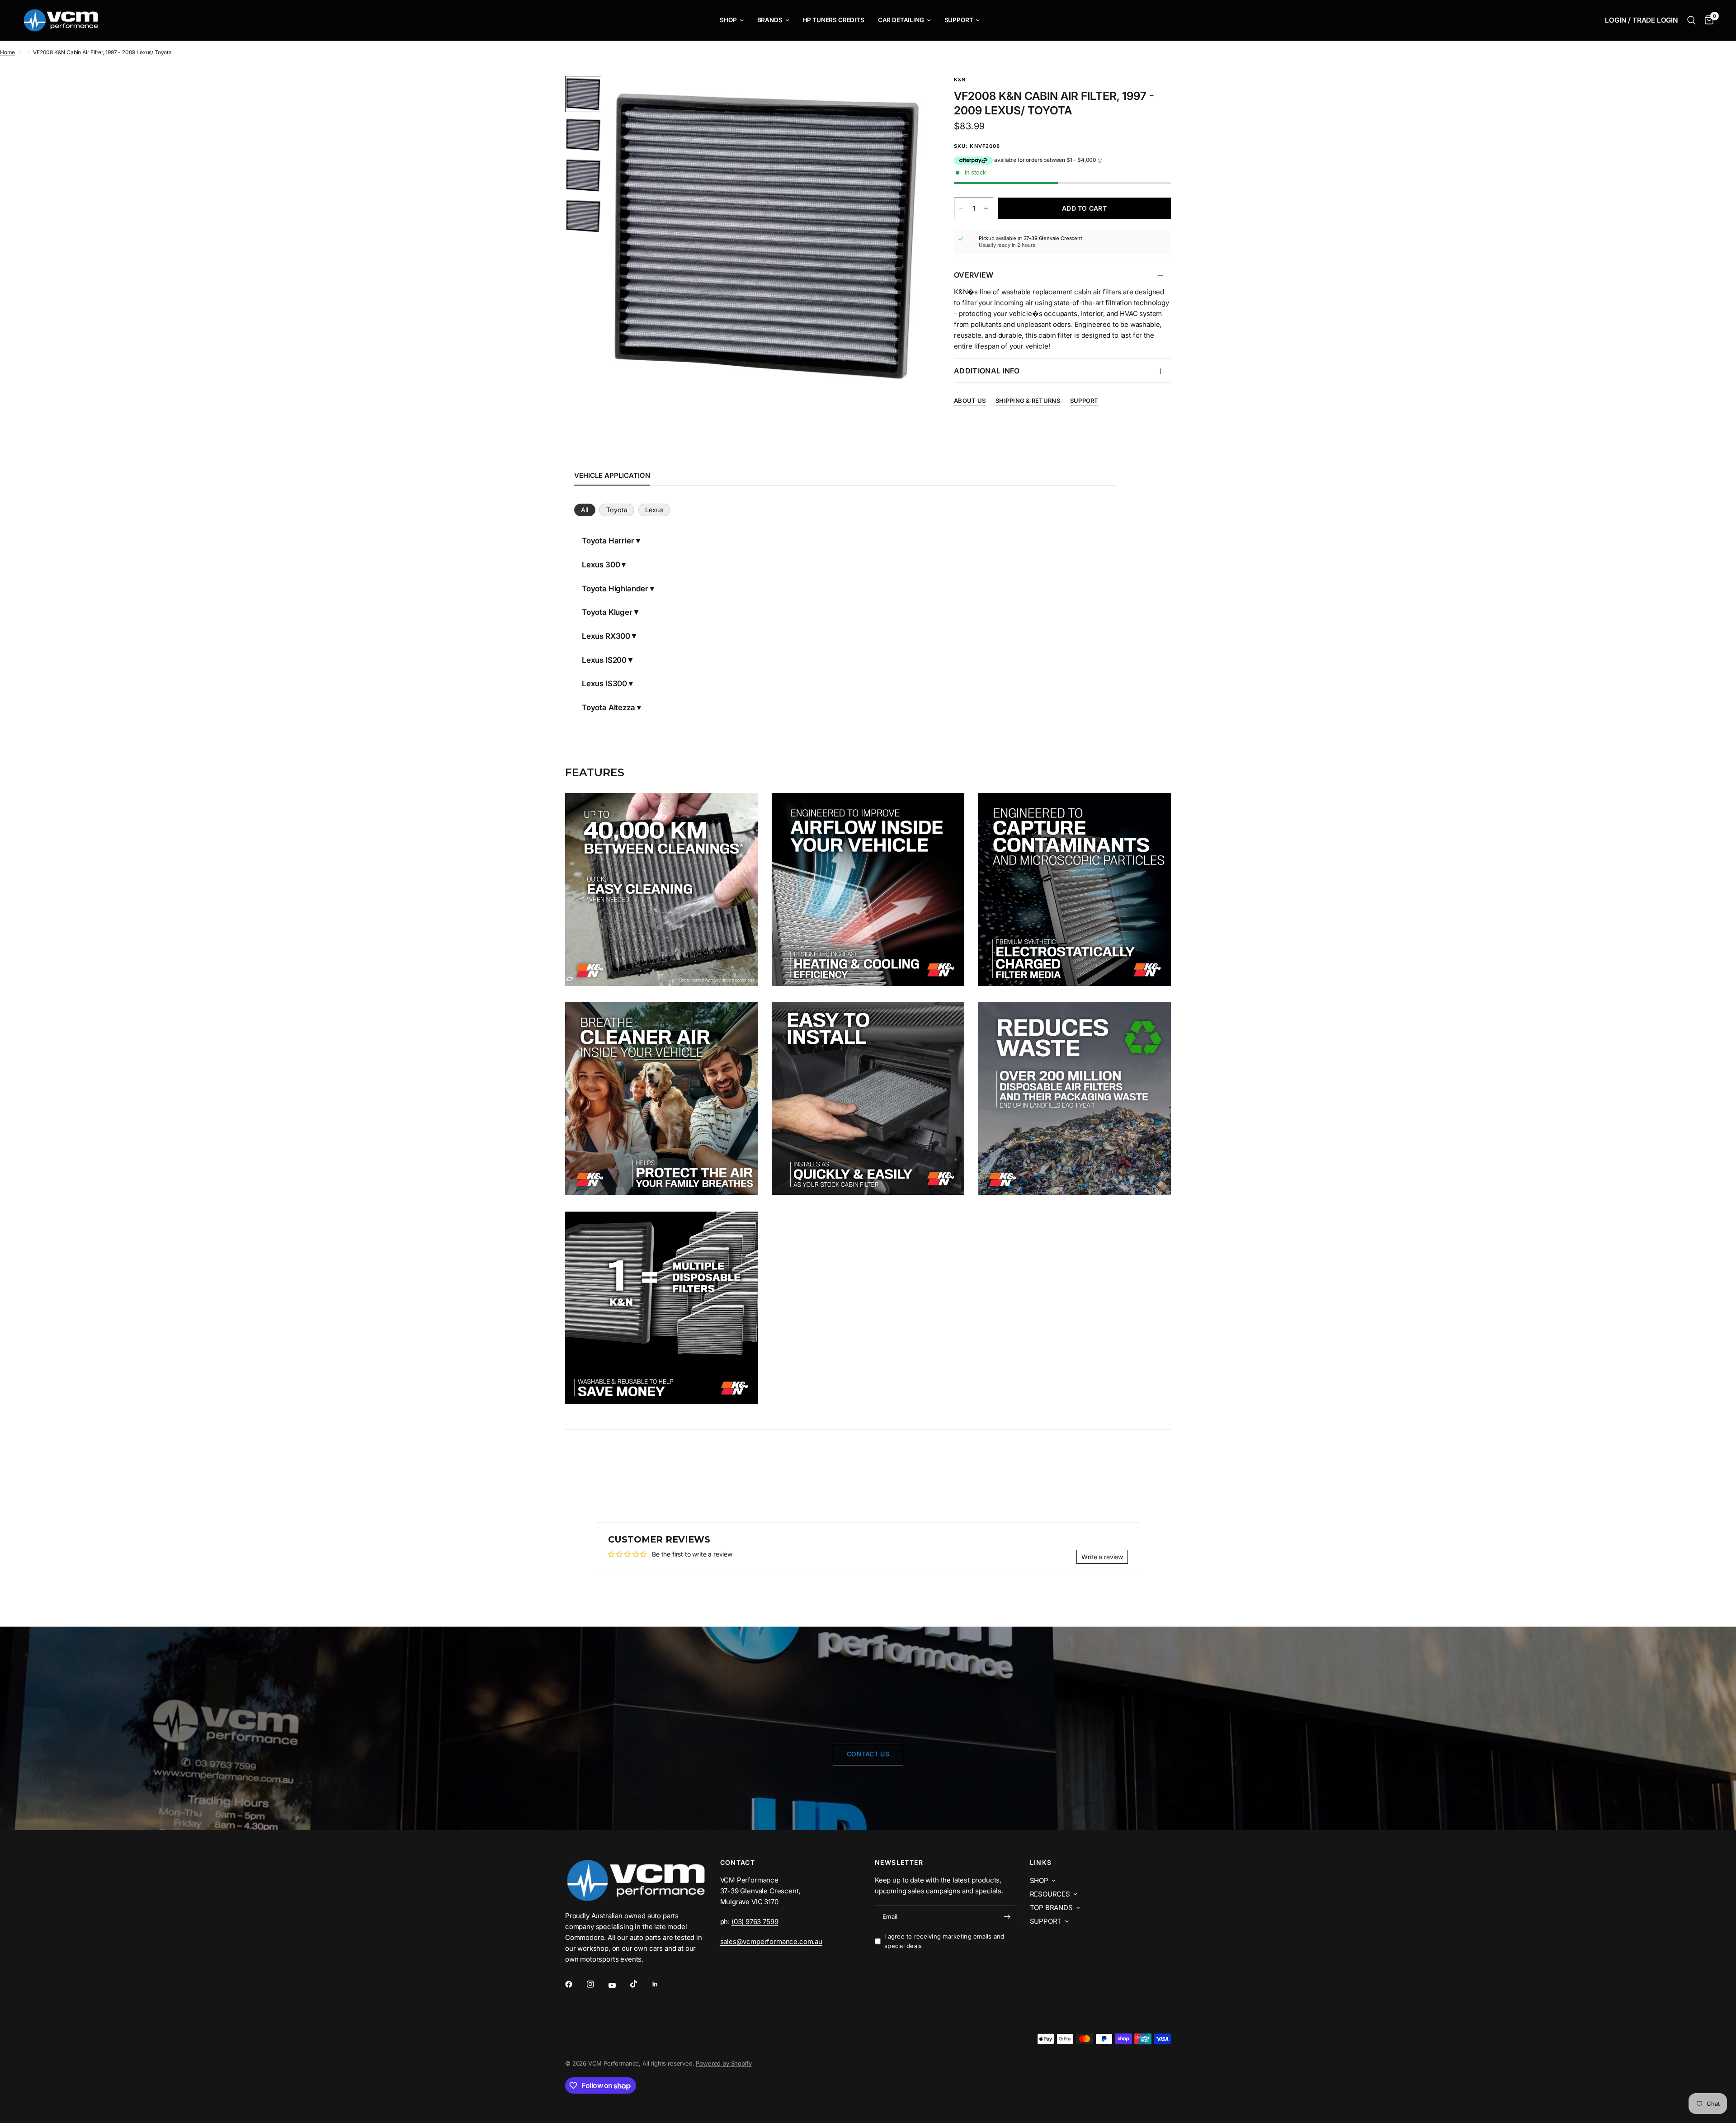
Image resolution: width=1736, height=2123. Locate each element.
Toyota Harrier (608, 541)
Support (959, 20)
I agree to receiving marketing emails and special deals (944, 1941)
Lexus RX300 (606, 636)
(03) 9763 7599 (755, 1922)
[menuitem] (731, 20)
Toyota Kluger (607, 612)
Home (7, 52)
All (585, 510)
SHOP (1039, 1880)
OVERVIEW (974, 275)
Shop (728, 20)
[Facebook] (575, 1984)
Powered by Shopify (724, 2063)
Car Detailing (901, 20)
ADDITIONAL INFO (987, 371)
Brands (770, 20)
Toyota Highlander (615, 589)
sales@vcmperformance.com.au (771, 1941)
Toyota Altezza (609, 708)
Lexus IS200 (604, 660)
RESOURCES (1050, 1894)
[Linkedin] (661, 1984)
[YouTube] (618, 1985)
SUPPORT (1046, 1921)
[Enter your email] (1007, 1916)
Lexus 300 (601, 565)
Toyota (617, 510)
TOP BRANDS (1051, 1908)
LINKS (1041, 1863)
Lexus (654, 510)
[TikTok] (640, 1984)
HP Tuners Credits (834, 20)
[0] (1707, 20)
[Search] (1691, 20)
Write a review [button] (1102, 1557)
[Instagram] (597, 1984)
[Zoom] (908, 95)
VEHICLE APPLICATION (612, 475)
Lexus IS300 (604, 684)
